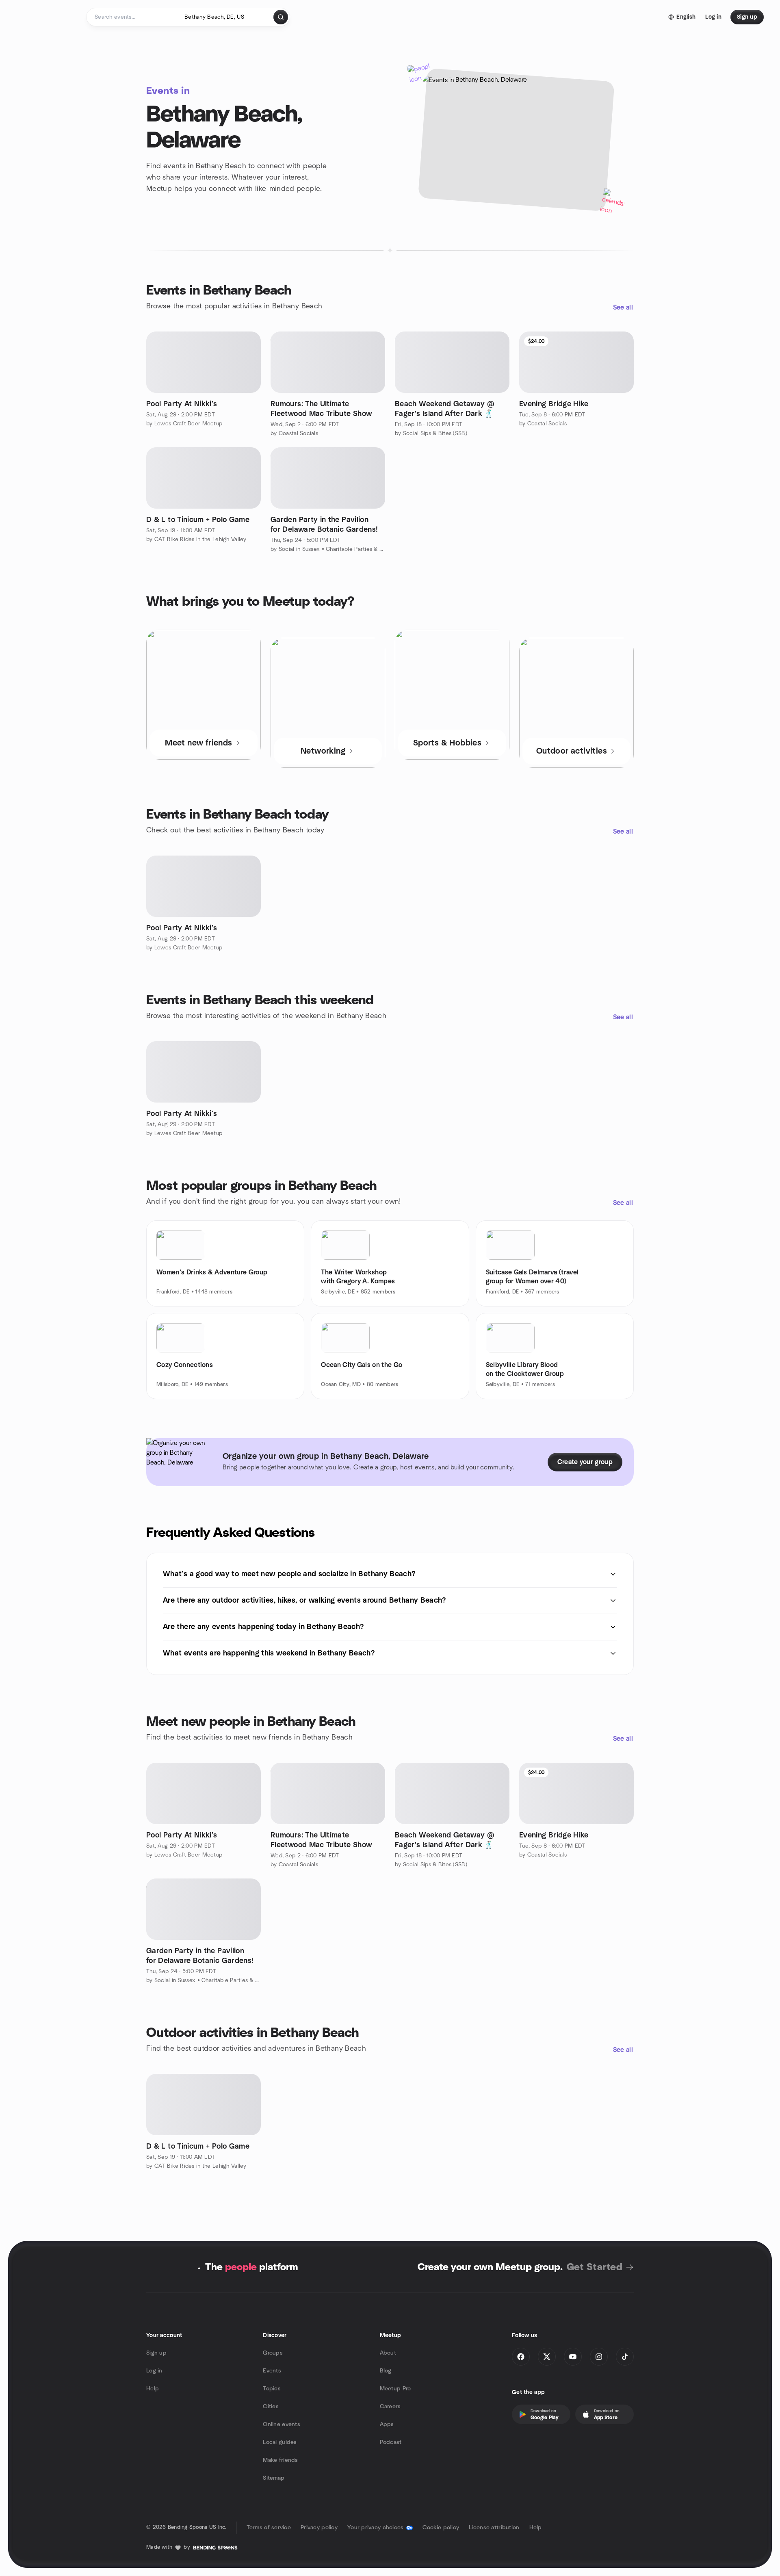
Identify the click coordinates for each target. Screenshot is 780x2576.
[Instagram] (599, 2357)
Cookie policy (441, 2528)
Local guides (280, 2442)
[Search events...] (281, 17)
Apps (387, 2424)
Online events (282, 2424)
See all (623, 308)
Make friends (280, 2460)
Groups (273, 2353)
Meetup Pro (395, 2389)
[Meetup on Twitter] (547, 2357)
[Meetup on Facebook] (521, 2357)
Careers (390, 2407)
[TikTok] (625, 2357)
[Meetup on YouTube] (573, 2357)
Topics (272, 2389)
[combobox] (226, 17)
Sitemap (274, 2478)
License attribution (494, 2528)
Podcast (391, 2442)
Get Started (595, 2267)
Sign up (156, 2353)
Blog (386, 2371)
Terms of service (269, 2528)
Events (272, 2371)
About (388, 2353)
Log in (154, 2371)
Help (153, 2389)
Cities (271, 2407)
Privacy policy (319, 2528)
